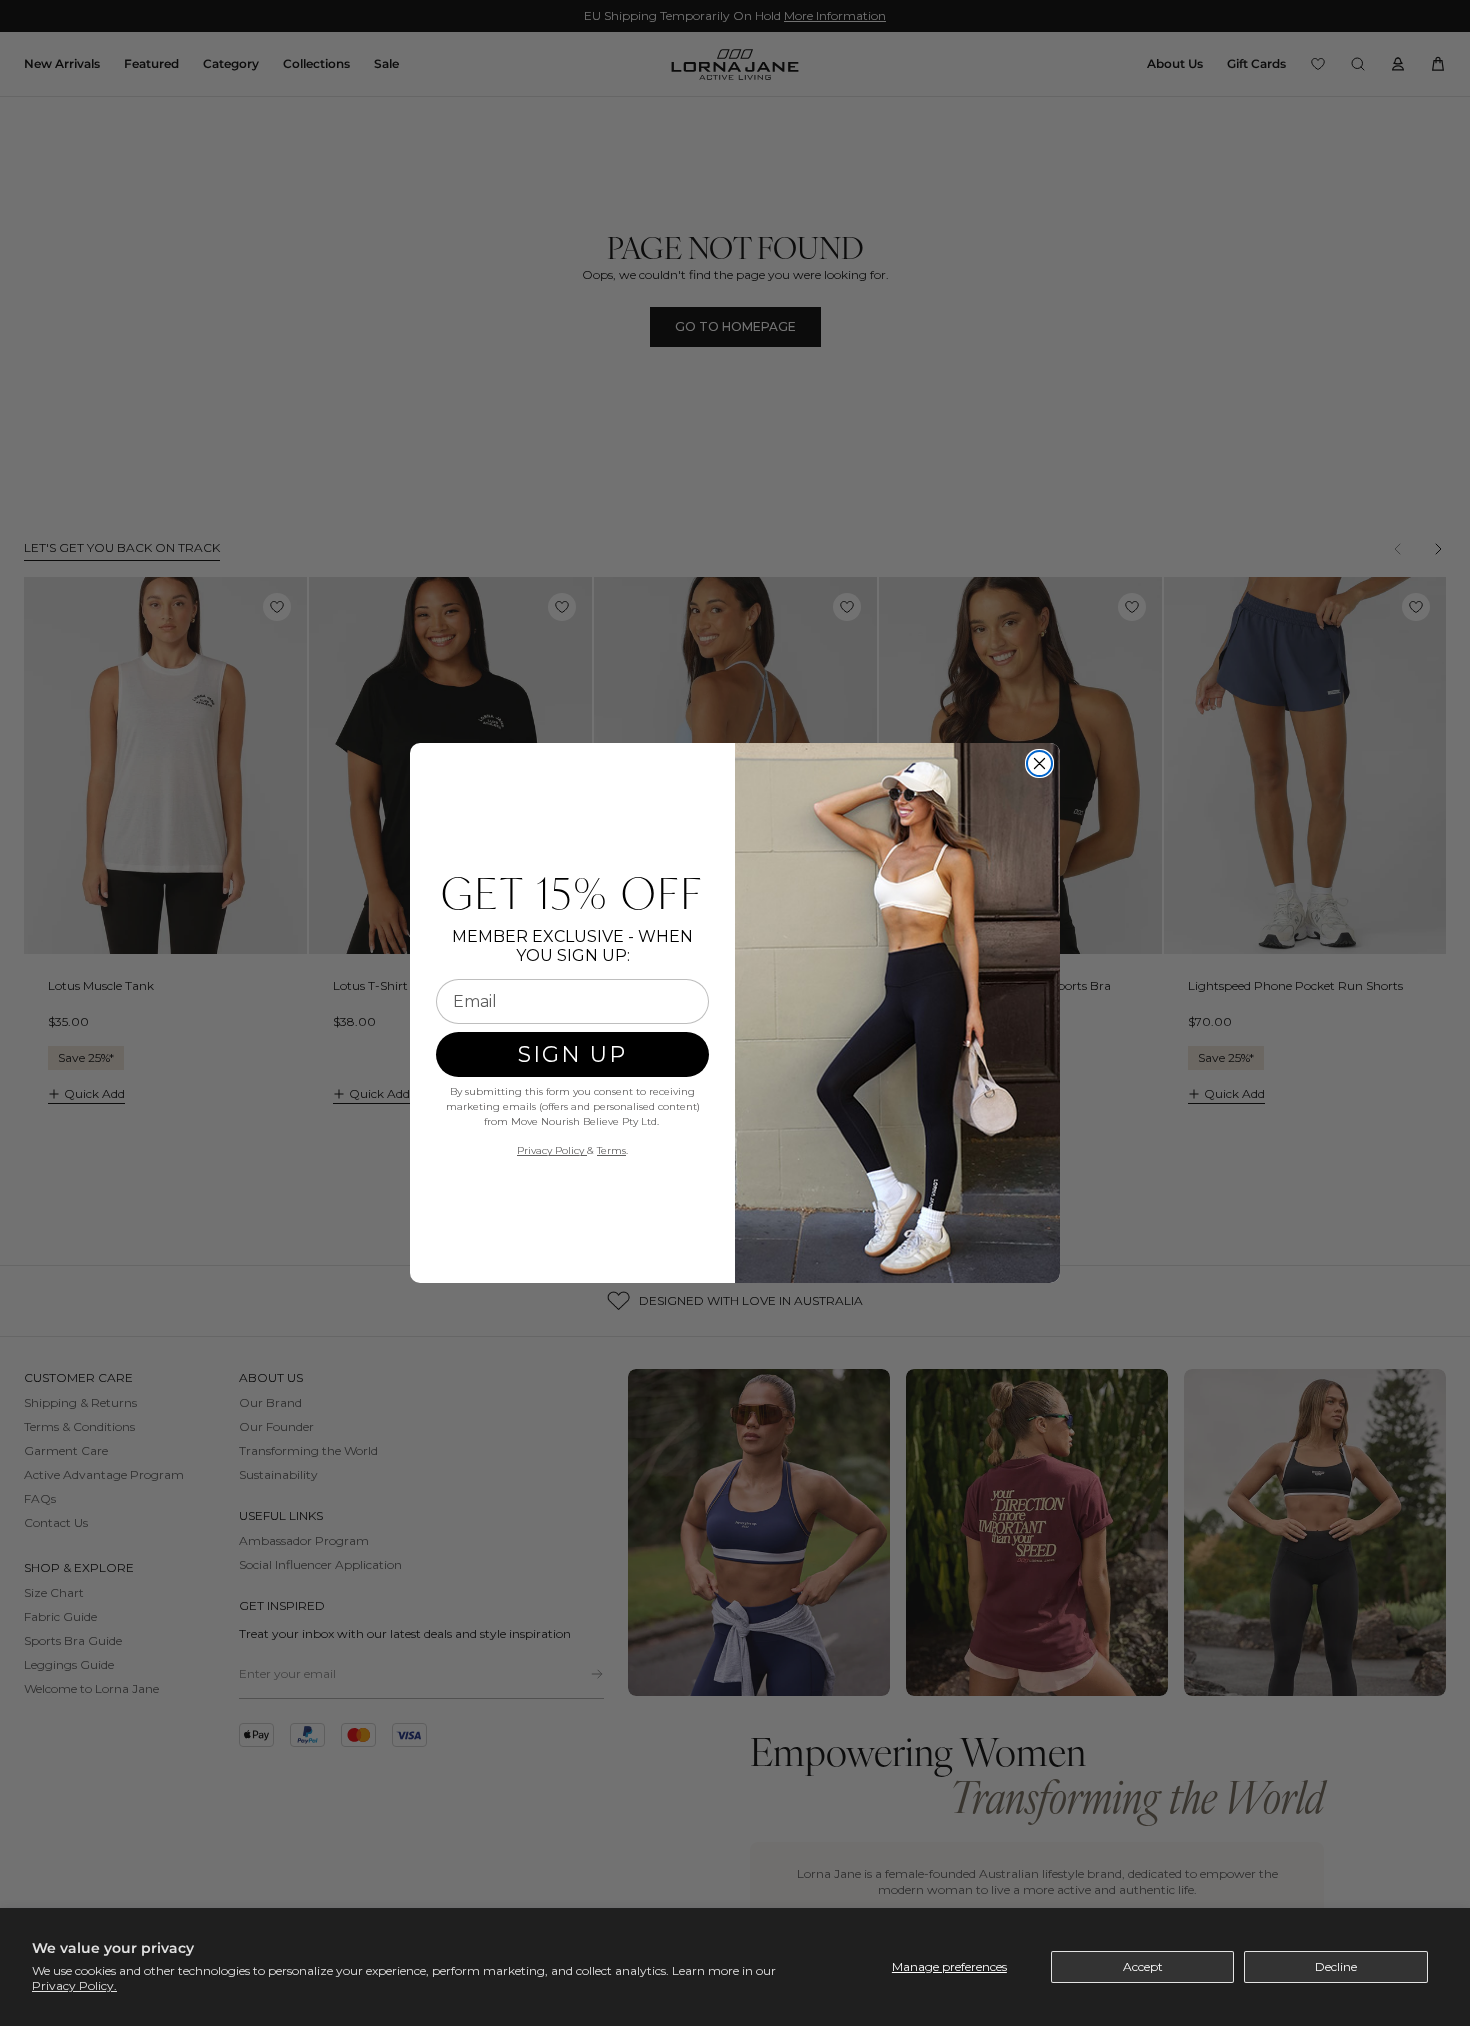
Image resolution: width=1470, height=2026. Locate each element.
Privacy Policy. (74, 1985)
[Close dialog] (1039, 763)
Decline (1336, 1966)
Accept (1143, 1966)
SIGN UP (572, 1054)
